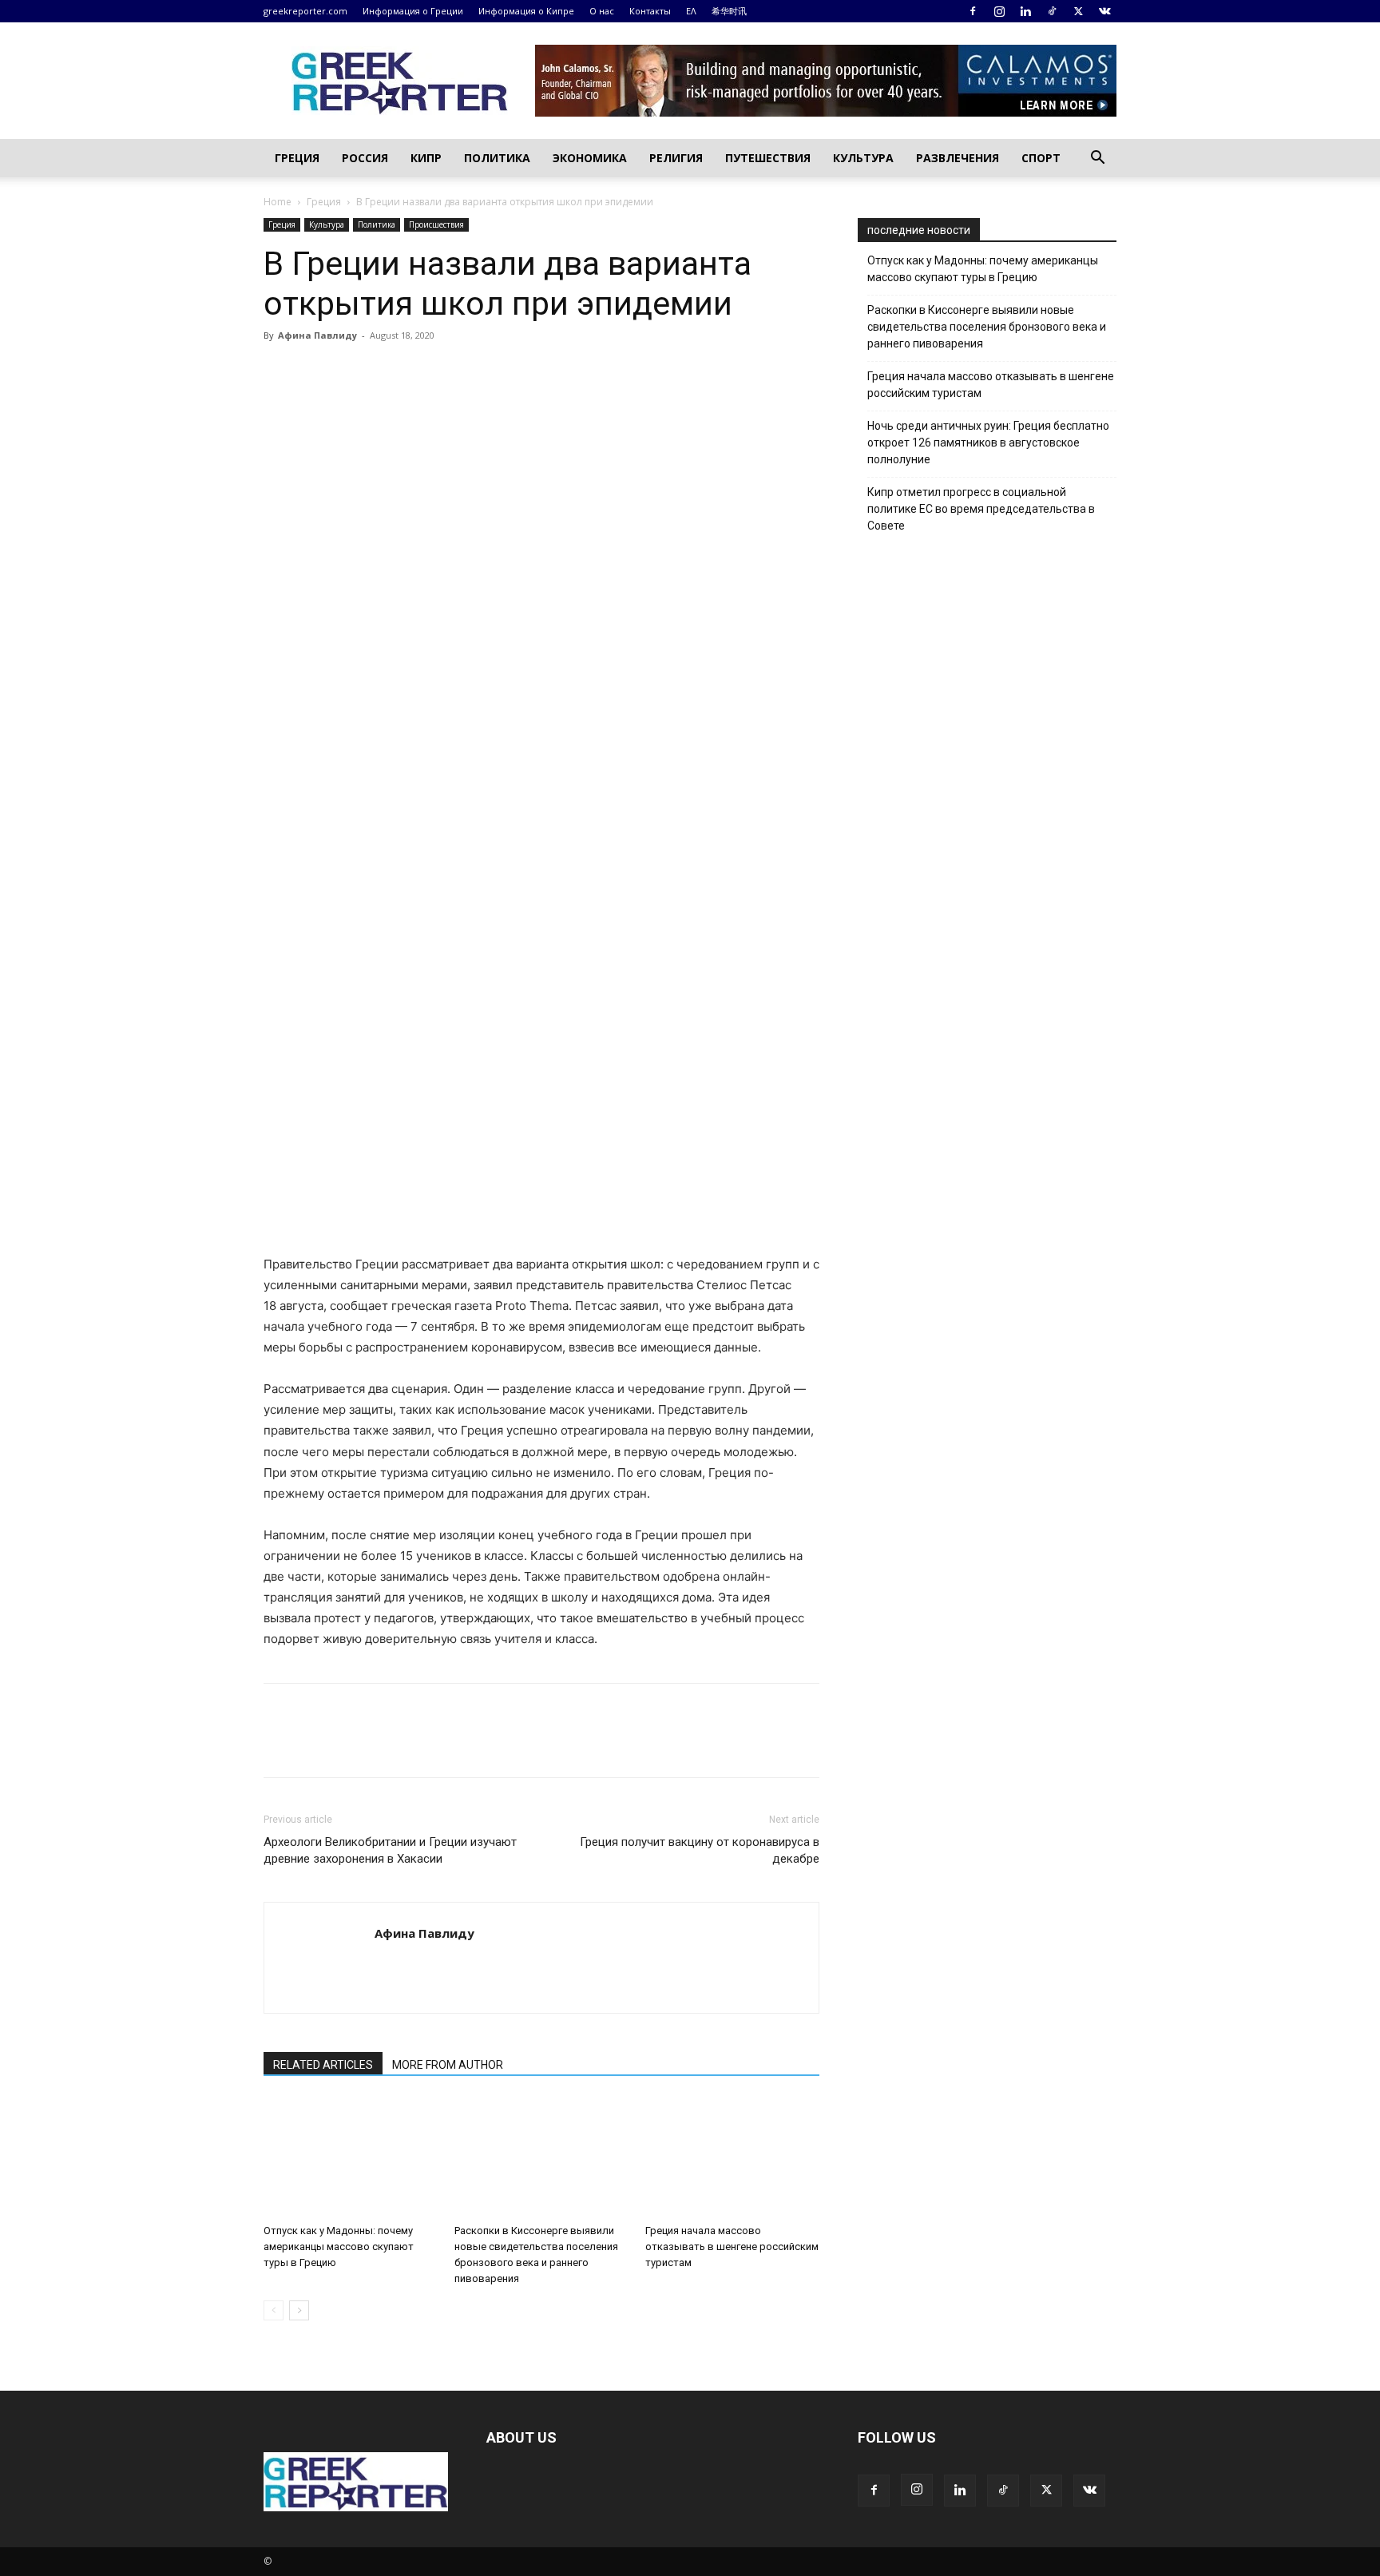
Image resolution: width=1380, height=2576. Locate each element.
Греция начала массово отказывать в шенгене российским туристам (732, 2247)
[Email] (426, 371)
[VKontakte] (1104, 11)
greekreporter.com (305, 11)
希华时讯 (729, 11)
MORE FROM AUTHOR (448, 2065)
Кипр (426, 158)
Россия (365, 158)
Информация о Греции (413, 11)
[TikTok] (1052, 11)
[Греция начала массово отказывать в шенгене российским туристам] (732, 2157)
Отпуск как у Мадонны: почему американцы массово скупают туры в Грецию (339, 2247)
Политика (497, 158)
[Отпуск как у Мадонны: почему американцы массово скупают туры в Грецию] (351, 2157)
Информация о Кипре (526, 11)
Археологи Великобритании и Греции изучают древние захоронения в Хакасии (390, 1850)
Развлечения (958, 158)
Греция (297, 158)
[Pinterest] (353, 371)
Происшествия (436, 224)
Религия (676, 158)
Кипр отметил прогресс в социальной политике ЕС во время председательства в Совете (981, 509)
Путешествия (768, 158)
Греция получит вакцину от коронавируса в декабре (700, 1850)
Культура (863, 158)
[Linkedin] (1025, 11)
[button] (1097, 159)
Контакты (650, 11)
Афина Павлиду (317, 335)
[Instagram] (999, 11)
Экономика (590, 158)
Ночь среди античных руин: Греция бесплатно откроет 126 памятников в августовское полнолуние (988, 443)
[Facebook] (973, 11)
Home (278, 202)
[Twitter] (1078, 11)
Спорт (1041, 158)
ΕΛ (691, 11)
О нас (602, 11)
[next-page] (299, 2310)
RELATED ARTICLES (323, 2065)
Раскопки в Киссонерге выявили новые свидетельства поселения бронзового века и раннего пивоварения (987, 327)
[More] (464, 371)
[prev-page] (274, 2310)
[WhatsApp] (390, 371)
